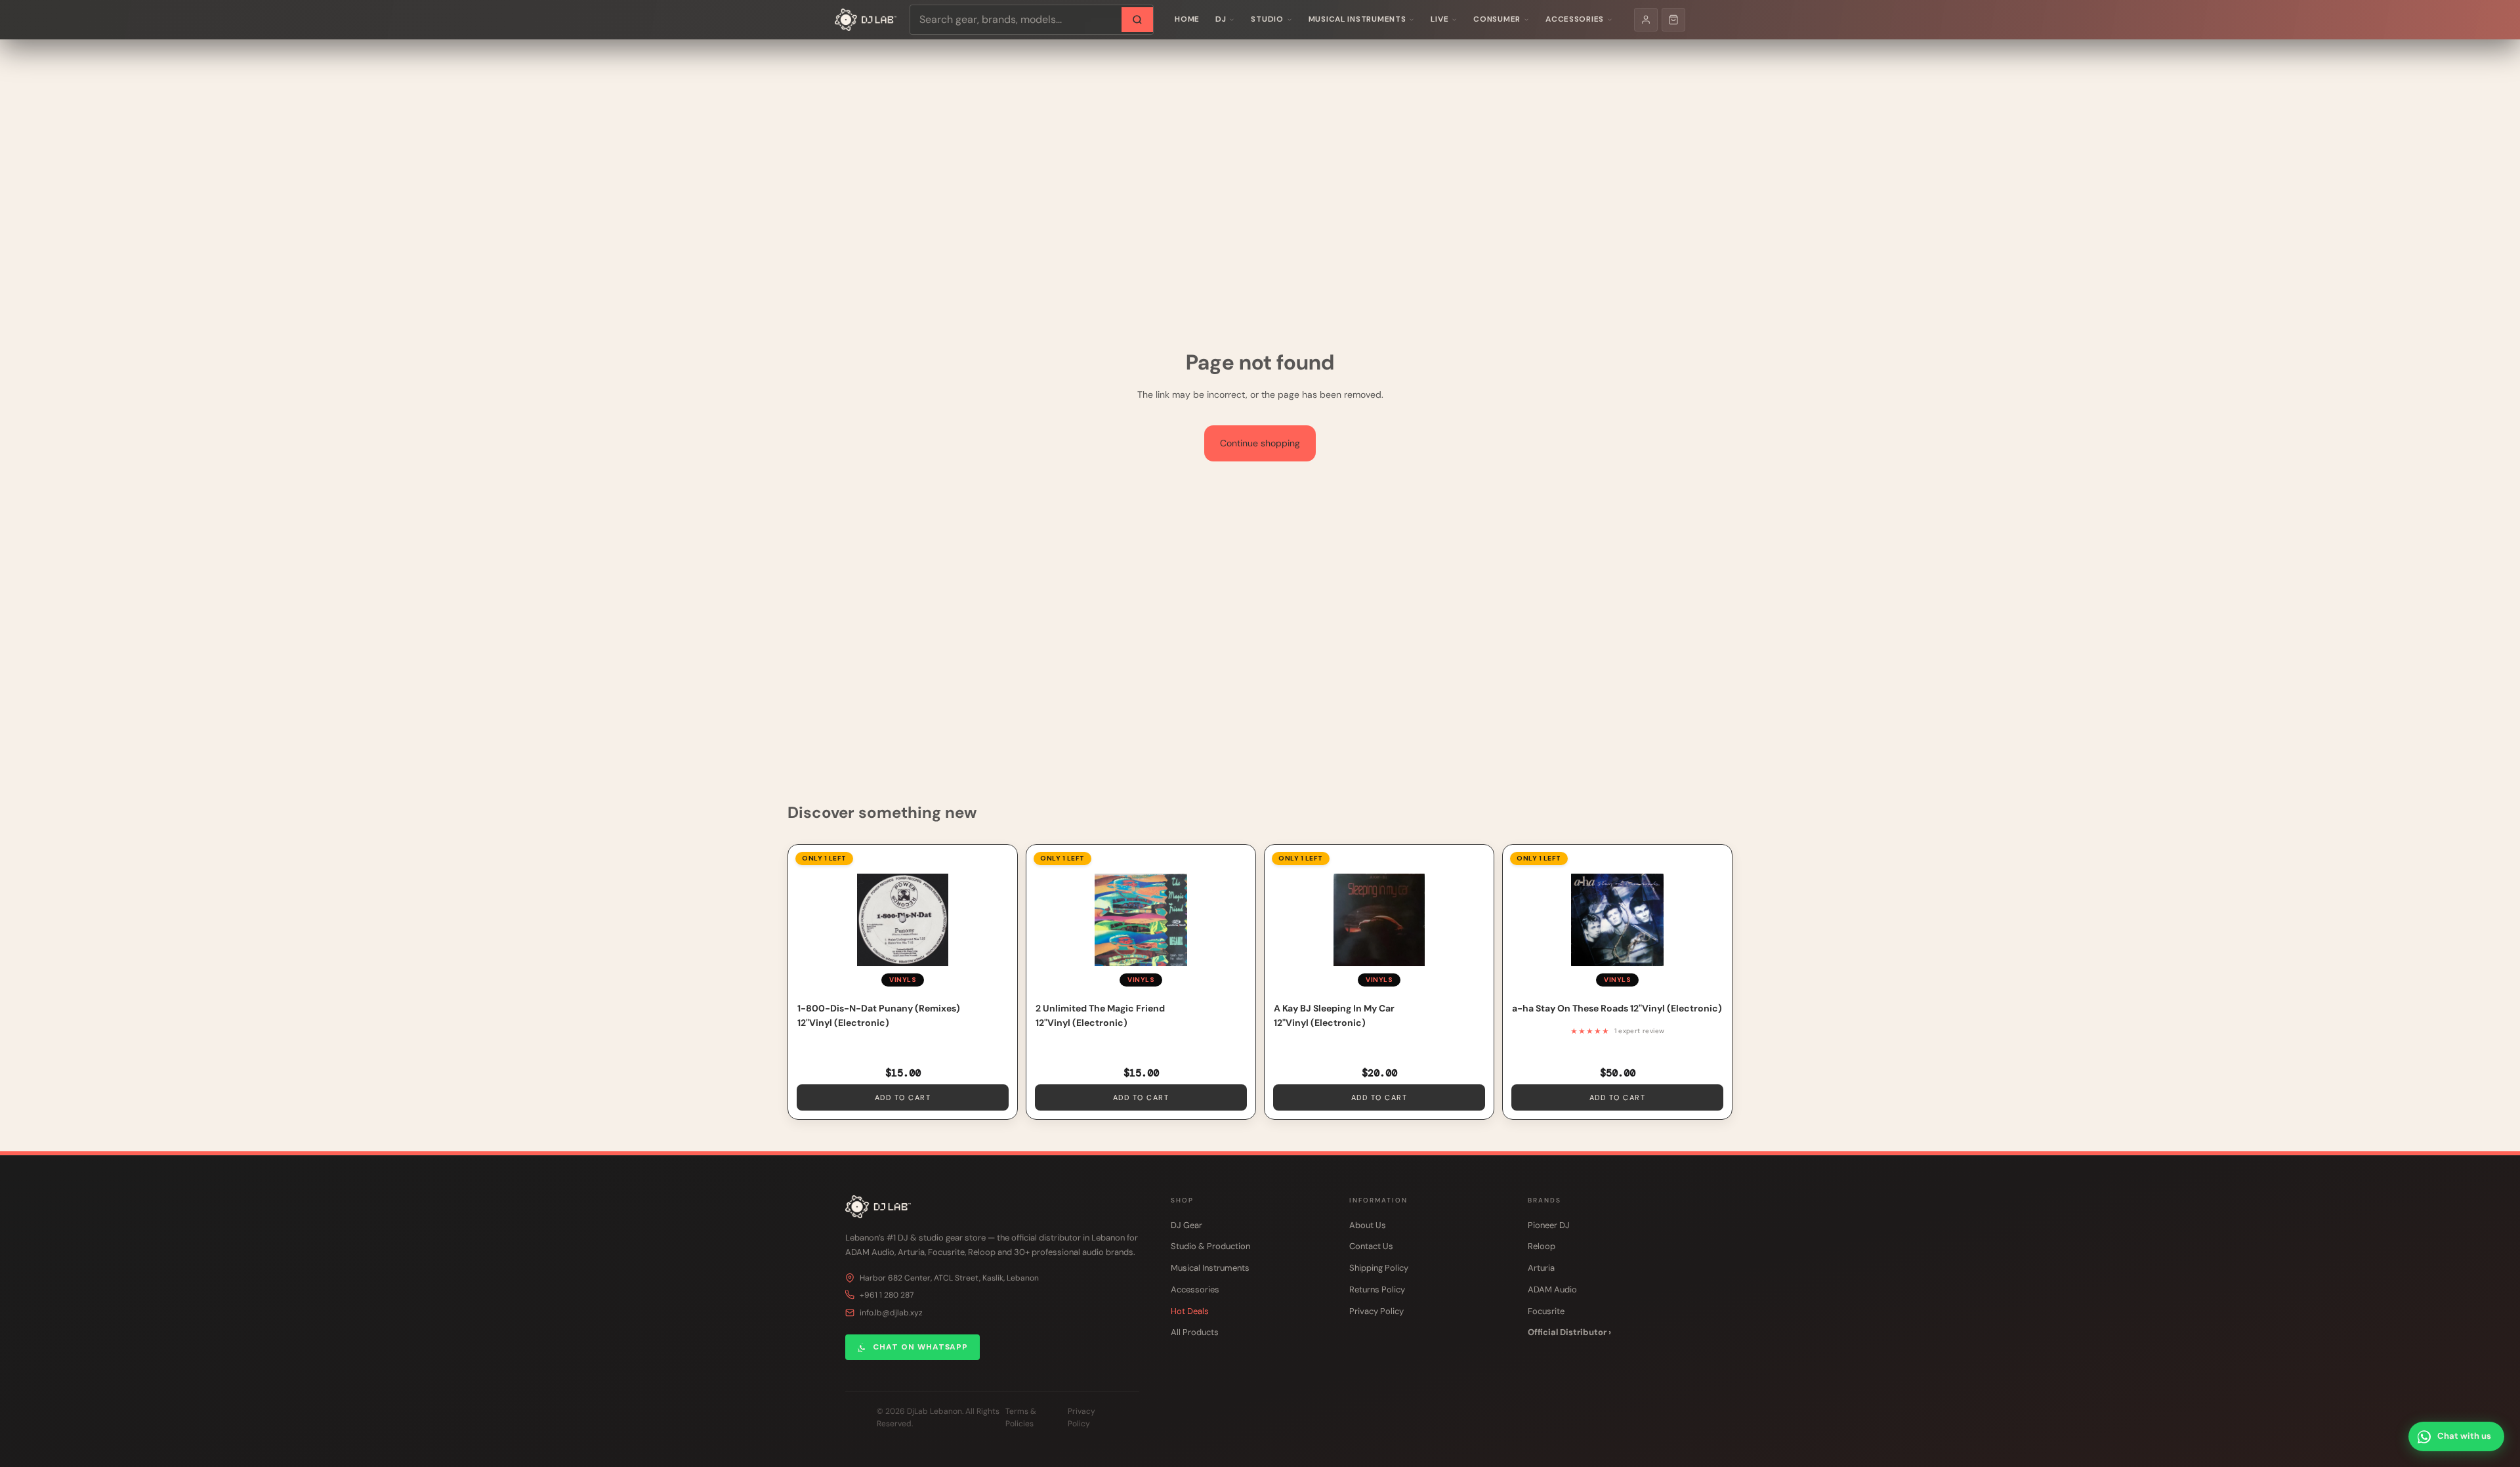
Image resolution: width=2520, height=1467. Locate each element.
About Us (1368, 1225)
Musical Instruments (1357, 19)
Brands (1544, 1200)
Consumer (1497, 19)
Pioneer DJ (1549, 1225)
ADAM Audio (1552, 1289)
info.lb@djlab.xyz (891, 1313)
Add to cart (903, 1097)
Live (1439, 19)
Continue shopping (1260, 443)
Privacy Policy (1376, 1311)
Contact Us (1371, 1246)
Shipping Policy (1379, 1268)
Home (1187, 19)
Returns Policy (1377, 1289)
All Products (1195, 1332)
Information (1378, 1200)
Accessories (1575, 19)
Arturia (1541, 1268)
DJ (1221, 19)
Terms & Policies (1021, 1417)
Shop (1182, 1200)
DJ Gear (1186, 1225)
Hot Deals (1190, 1311)
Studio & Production (1210, 1246)
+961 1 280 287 (887, 1295)
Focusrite (1546, 1311)
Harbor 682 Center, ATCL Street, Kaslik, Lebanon (949, 1278)
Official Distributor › (1569, 1332)
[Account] (1646, 20)
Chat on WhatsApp (920, 1347)
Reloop (1542, 1246)
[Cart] (1673, 20)
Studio (1267, 19)
